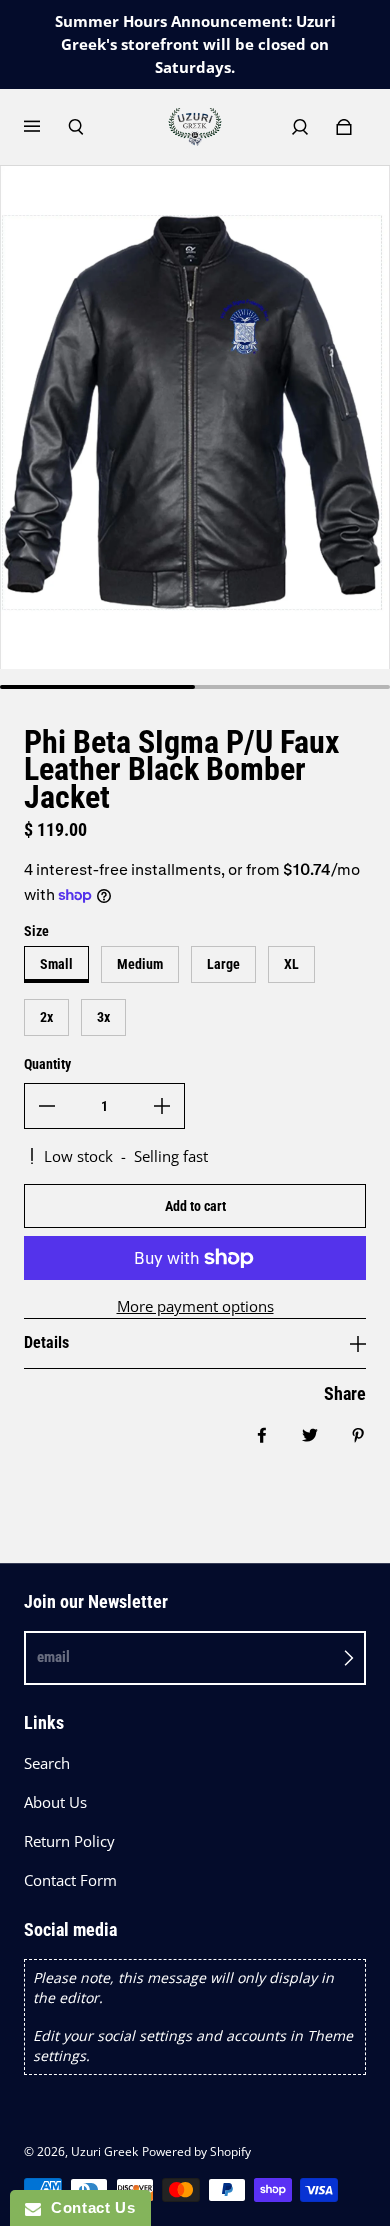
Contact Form (70, 1880)
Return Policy (69, 1841)
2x (46, 1017)
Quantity (47, 1064)
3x (103, 1017)
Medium (140, 964)
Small (56, 964)
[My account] (300, 127)
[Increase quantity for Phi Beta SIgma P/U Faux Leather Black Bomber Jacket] (162, 1106)
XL (291, 964)
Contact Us (88, 2207)
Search (47, 1763)
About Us (55, 1802)
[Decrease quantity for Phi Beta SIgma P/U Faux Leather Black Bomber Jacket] (47, 1106)
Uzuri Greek (104, 2151)
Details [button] (46, 1342)
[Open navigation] (46, 127)
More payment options (195, 1306)
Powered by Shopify (196, 2151)
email (53, 1657)
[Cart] (344, 127)
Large (223, 964)
